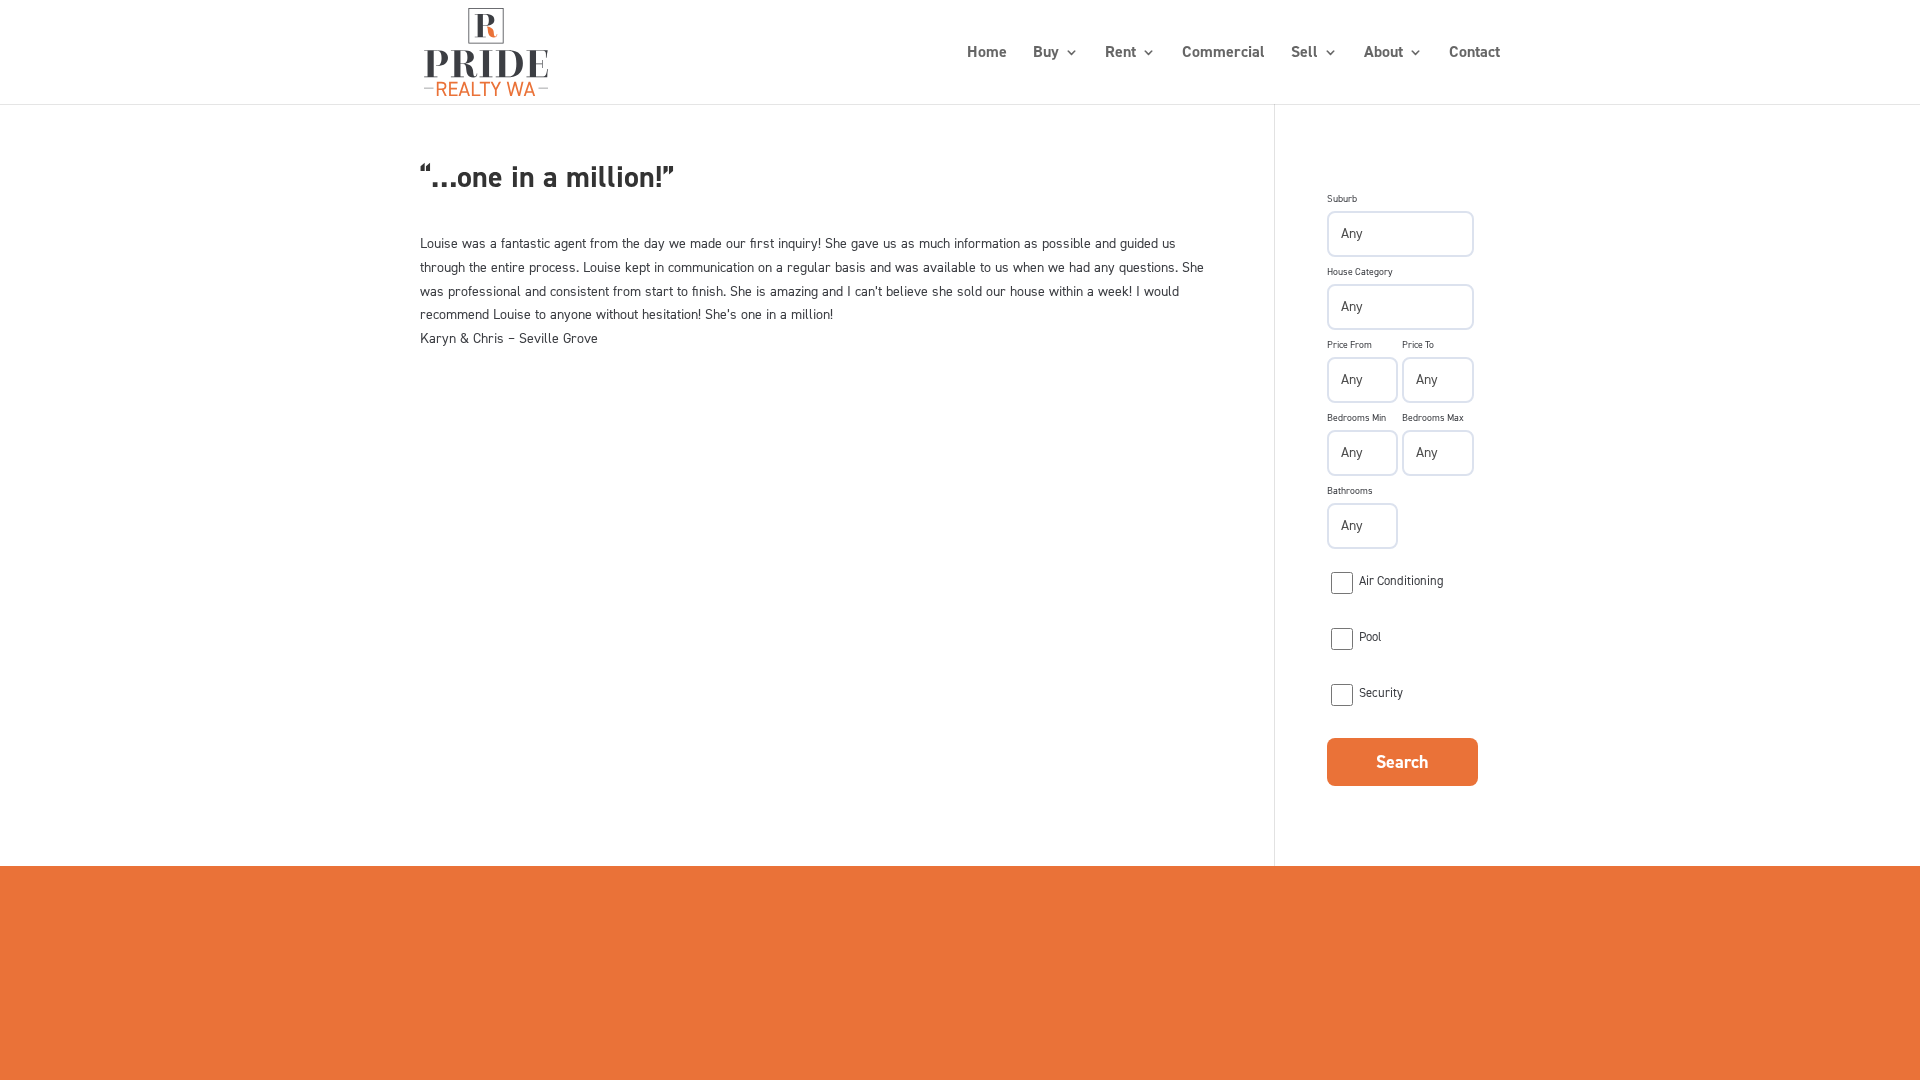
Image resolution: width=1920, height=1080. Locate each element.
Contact (1474, 53)
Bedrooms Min (1356, 417)
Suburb (1342, 198)
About (1383, 53)
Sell (1304, 53)
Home (987, 53)
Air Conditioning (1401, 580)
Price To (1418, 344)
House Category (1360, 271)
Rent (1120, 53)
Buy (1046, 53)
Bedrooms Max (1433, 417)
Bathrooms (1350, 490)
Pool (1370, 636)
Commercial (1223, 53)
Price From (1349, 344)
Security (1381, 692)
